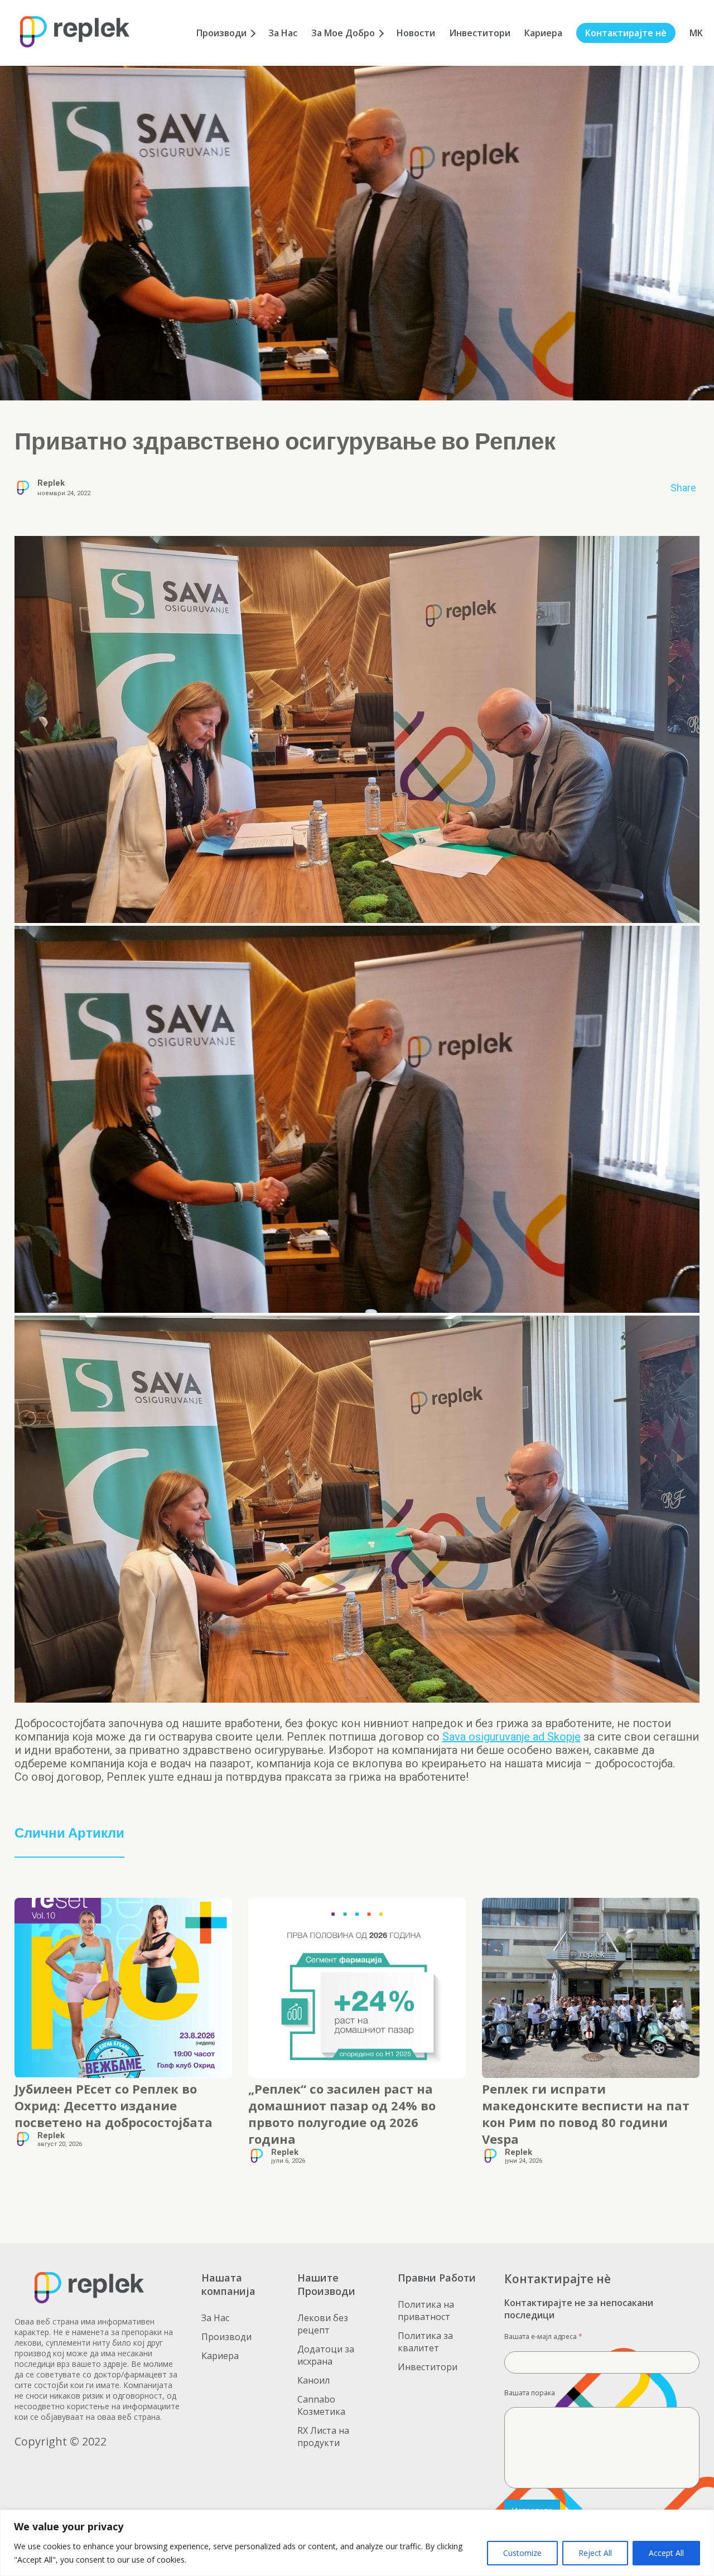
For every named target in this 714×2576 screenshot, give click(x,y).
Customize (522, 2553)
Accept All (666, 2553)
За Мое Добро (343, 33)
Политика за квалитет (425, 2342)
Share (683, 488)
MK (696, 33)
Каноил (313, 2380)
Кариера (543, 33)
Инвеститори (480, 33)
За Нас (283, 33)
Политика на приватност (426, 2311)
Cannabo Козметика (321, 2405)
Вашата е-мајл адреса (543, 2336)
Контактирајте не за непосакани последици (579, 2309)
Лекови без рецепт (323, 2324)
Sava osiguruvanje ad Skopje (512, 1737)
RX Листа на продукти (323, 2437)
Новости (416, 33)
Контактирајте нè (626, 33)
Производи (221, 33)
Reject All (595, 2553)
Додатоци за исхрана (326, 2355)
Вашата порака (530, 2393)
